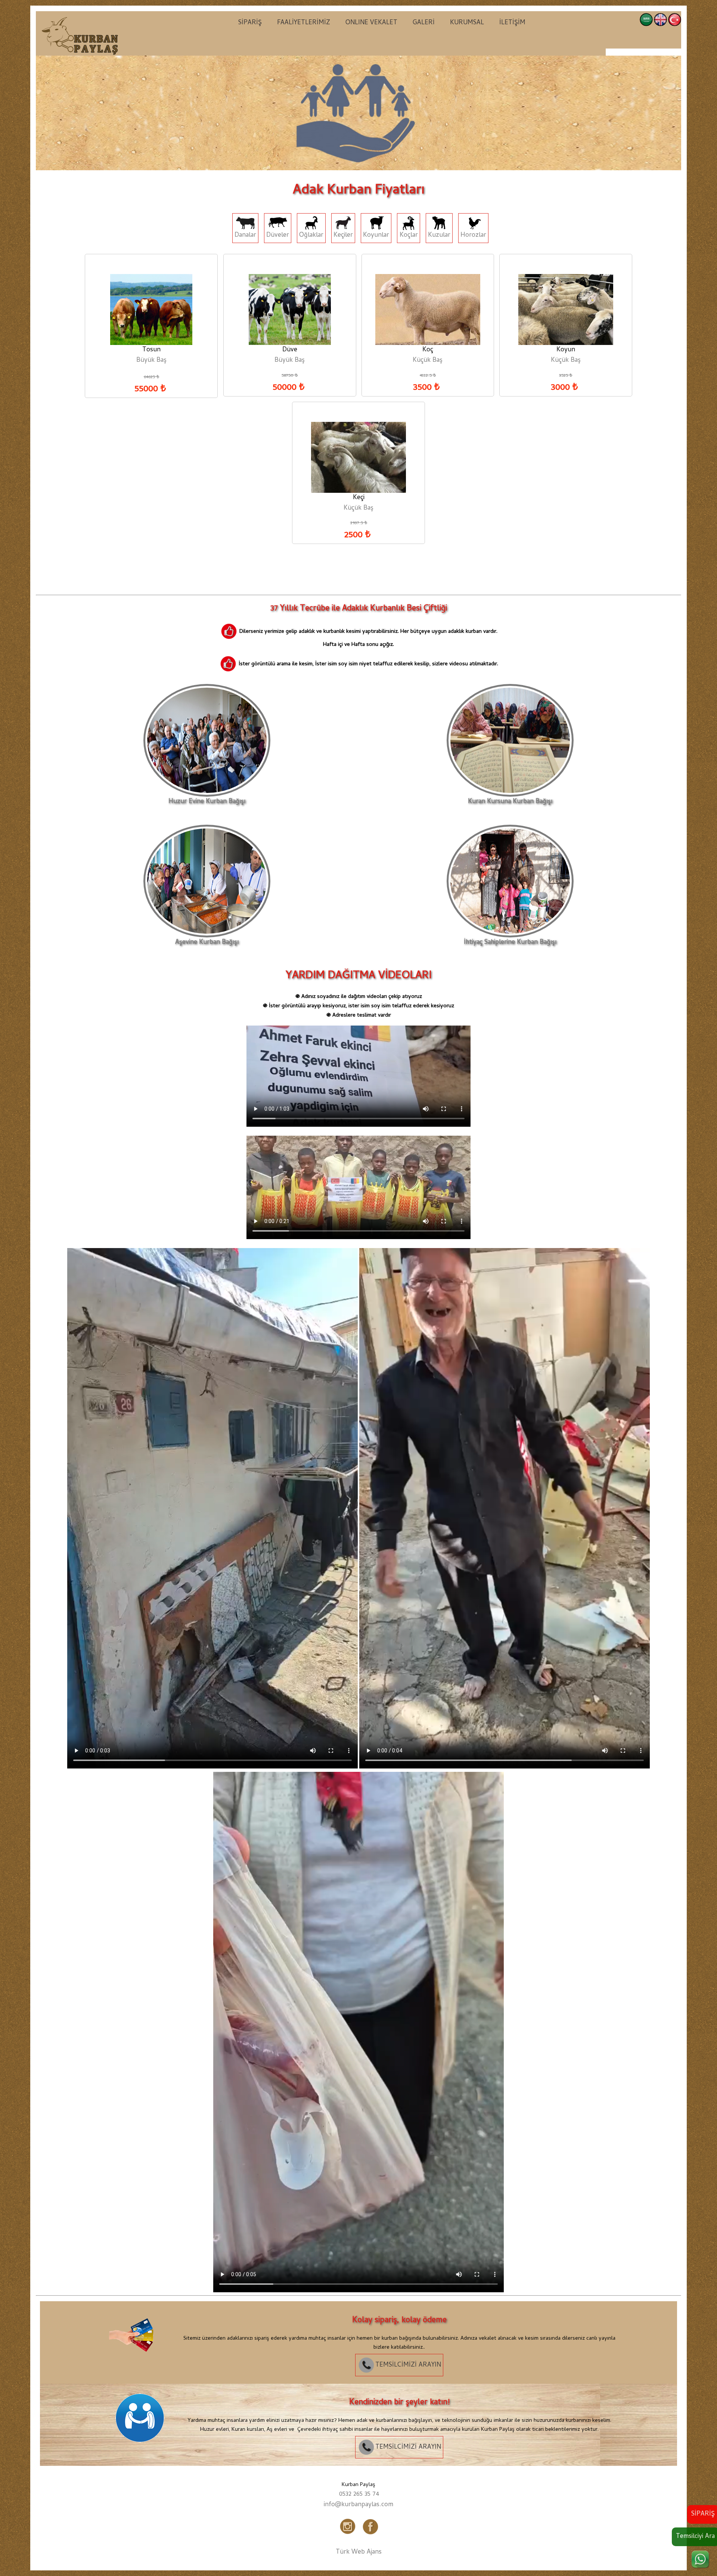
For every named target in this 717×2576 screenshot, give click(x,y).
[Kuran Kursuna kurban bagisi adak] (136, 2365)
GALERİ (424, 23)
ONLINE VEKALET (371, 23)
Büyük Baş (151, 361)
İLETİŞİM (512, 23)
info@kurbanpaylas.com (358, 2505)
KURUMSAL (467, 23)
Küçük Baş (428, 361)
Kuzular (439, 236)
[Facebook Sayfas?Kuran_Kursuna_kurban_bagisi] (369, 2535)
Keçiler (343, 236)
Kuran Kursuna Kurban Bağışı (510, 802)
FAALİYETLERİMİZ (304, 23)
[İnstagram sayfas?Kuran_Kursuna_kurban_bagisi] (348, 2535)
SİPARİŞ (250, 23)
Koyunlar (376, 236)
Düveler (278, 236)
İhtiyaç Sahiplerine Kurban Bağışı (510, 943)
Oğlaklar (311, 236)
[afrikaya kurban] (80, 35)
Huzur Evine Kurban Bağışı (207, 802)
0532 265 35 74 (359, 2495)
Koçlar (409, 236)
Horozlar (473, 236)
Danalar (245, 236)
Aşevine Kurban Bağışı (207, 943)
